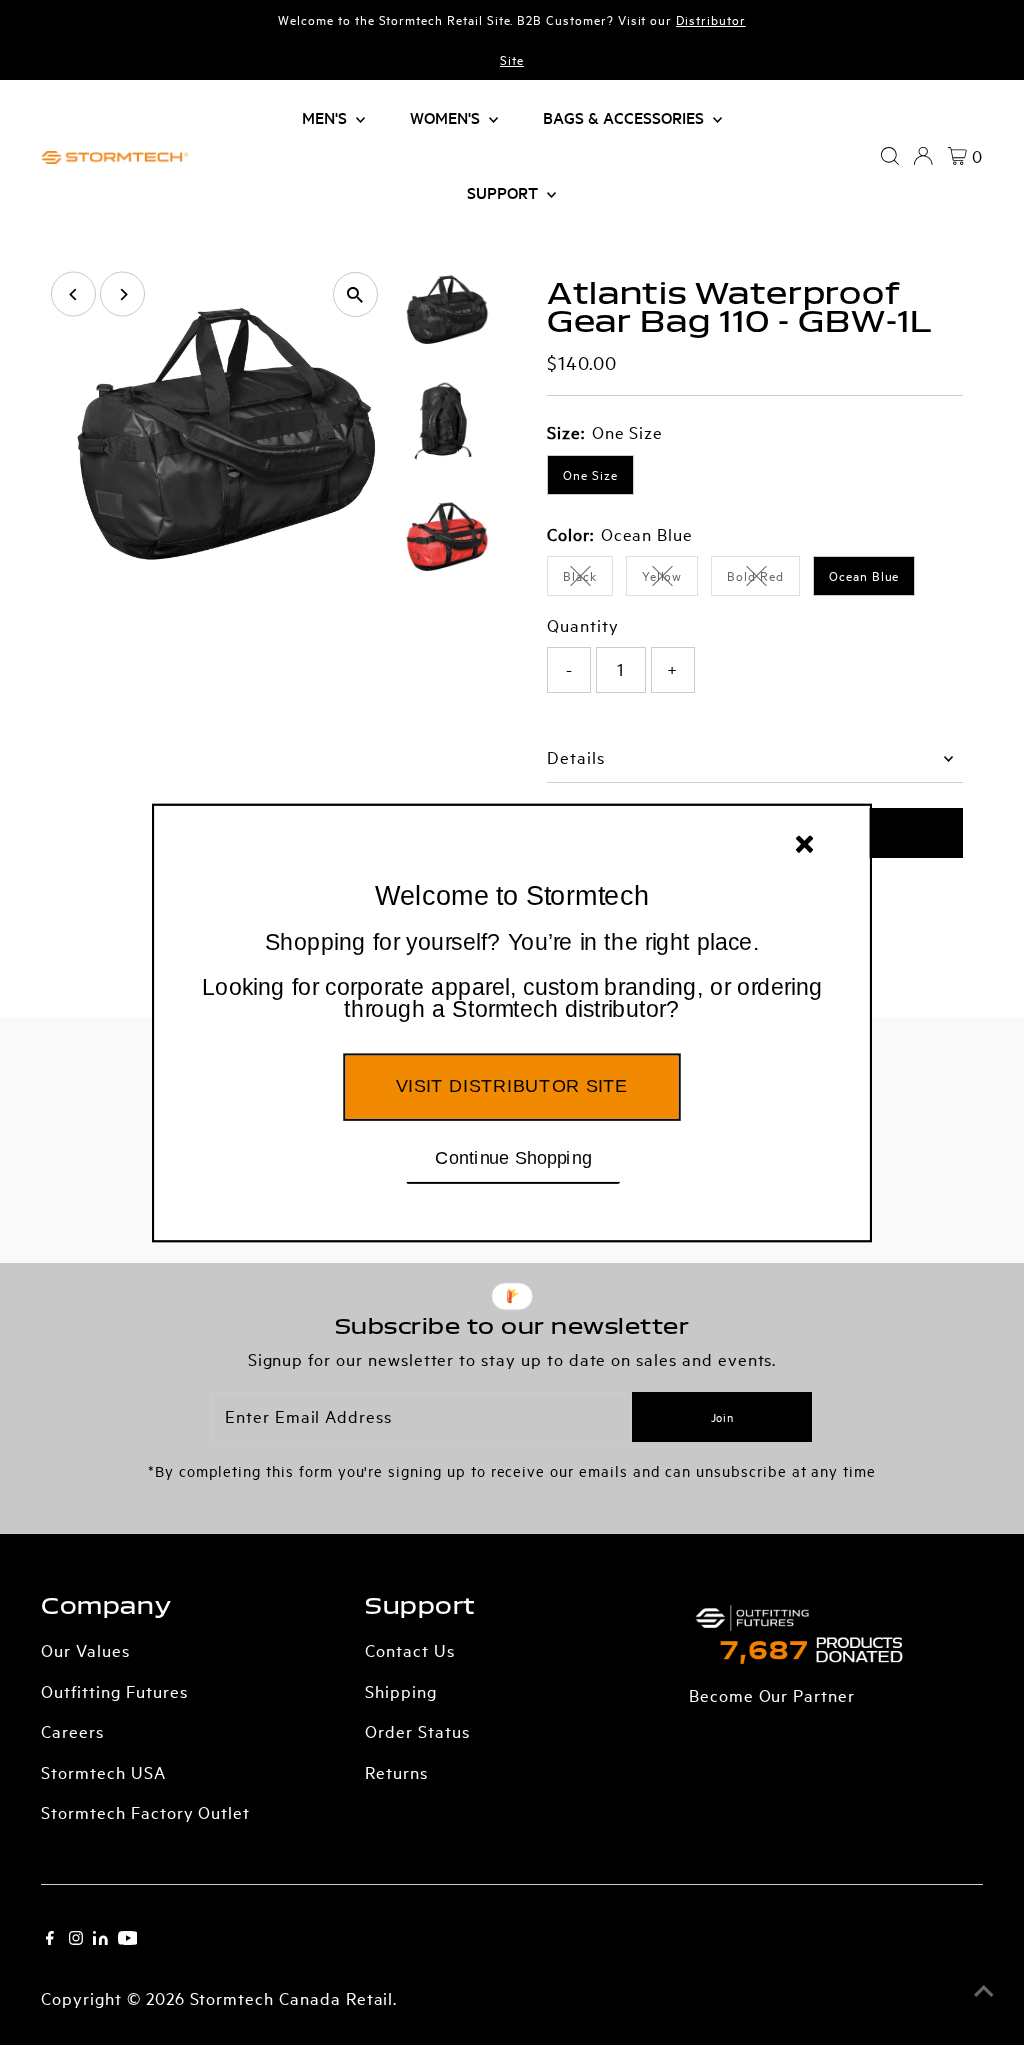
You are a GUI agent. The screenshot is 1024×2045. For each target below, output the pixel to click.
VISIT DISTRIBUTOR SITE (511, 1085)
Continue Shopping (513, 1156)
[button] (512, 976)
